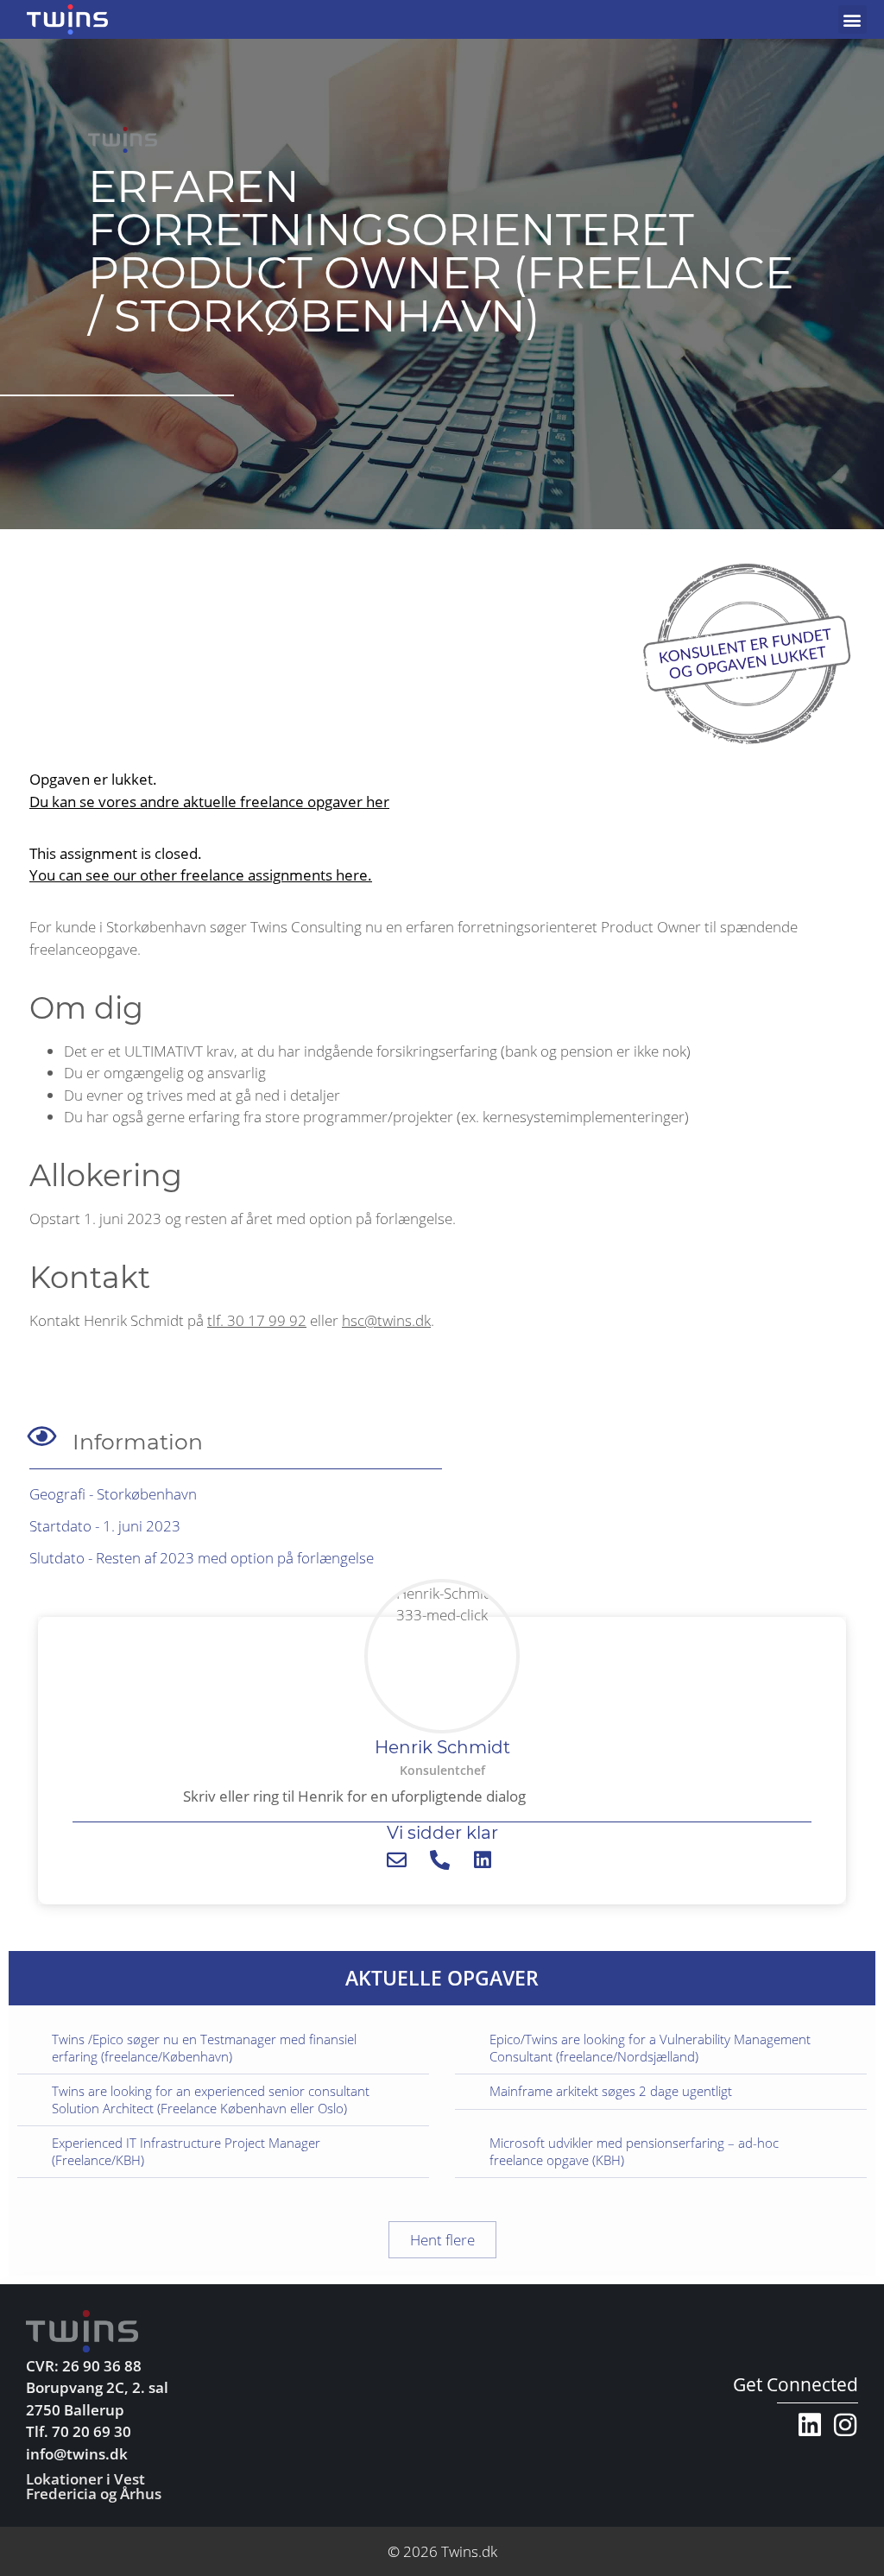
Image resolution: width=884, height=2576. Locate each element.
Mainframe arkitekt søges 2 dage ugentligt (611, 2091)
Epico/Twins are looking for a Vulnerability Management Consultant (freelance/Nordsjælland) (650, 2048)
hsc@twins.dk (386, 1320)
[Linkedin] (810, 2425)
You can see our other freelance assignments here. (201, 875)
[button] (852, 19)
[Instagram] (845, 2425)
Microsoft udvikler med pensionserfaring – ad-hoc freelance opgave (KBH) (634, 2151)
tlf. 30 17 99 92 (257, 1320)
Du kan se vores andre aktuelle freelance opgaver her (209, 802)
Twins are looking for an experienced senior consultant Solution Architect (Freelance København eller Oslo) (211, 2099)
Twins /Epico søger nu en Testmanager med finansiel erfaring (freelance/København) (204, 2048)
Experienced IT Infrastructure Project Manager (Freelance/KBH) (186, 2151)
